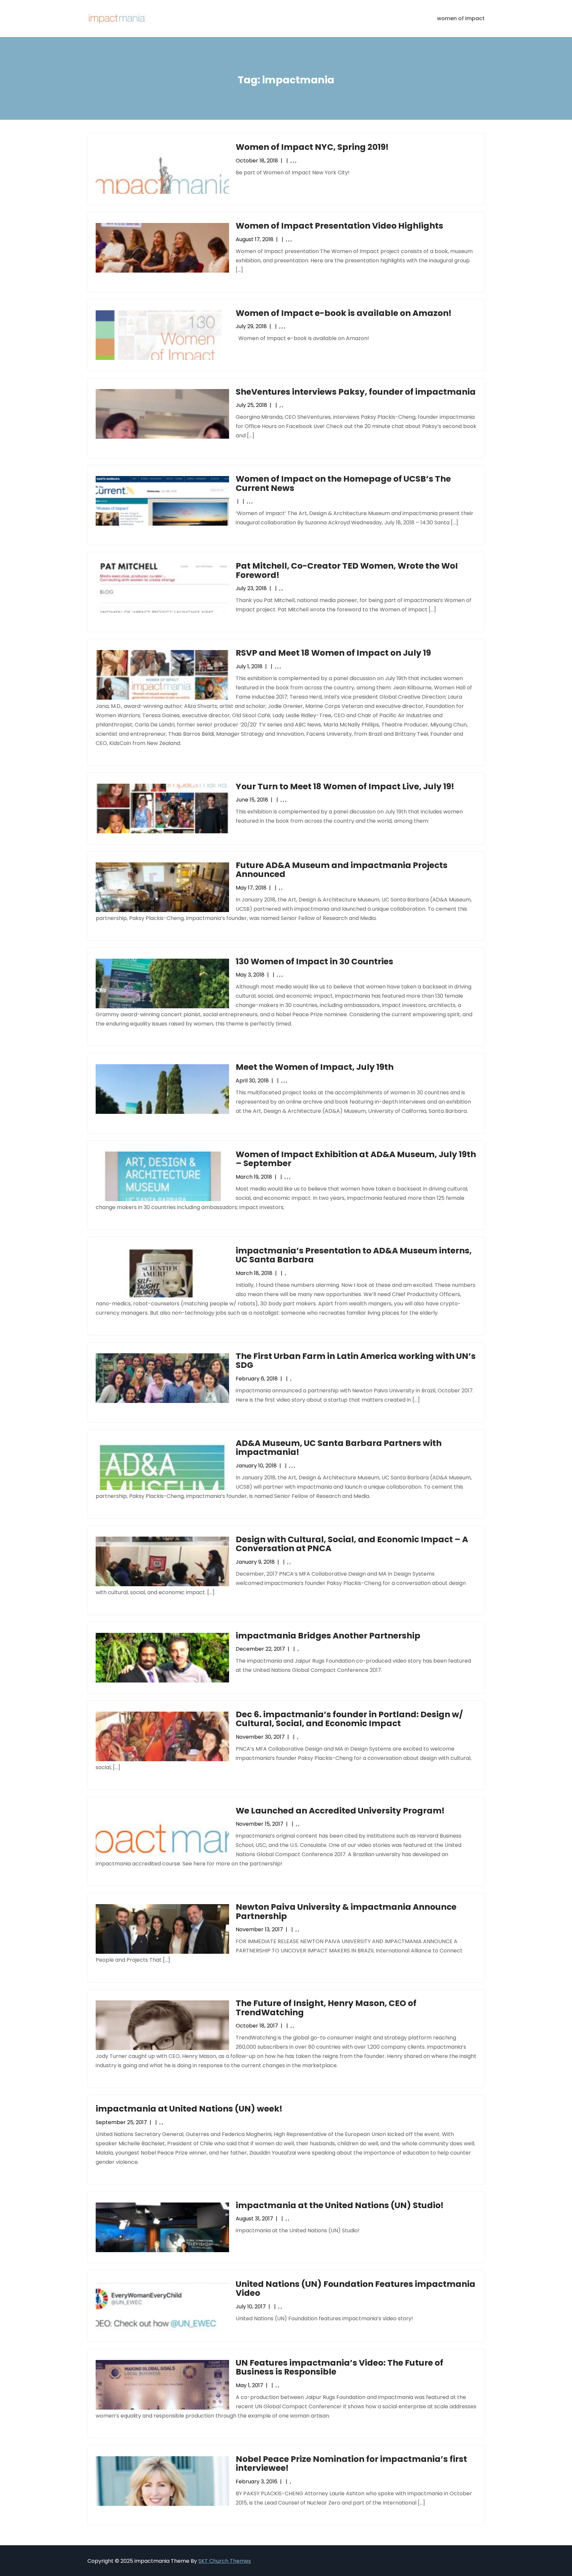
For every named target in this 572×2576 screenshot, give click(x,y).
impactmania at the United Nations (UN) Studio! (340, 2205)
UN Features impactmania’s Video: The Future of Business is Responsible (339, 2367)
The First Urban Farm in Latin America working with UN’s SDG (356, 1361)
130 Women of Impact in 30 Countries (314, 961)
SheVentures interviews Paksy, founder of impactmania (356, 392)
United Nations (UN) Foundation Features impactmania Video (356, 2289)
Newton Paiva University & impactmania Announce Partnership (346, 1912)
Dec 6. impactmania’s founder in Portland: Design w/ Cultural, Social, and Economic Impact (349, 1719)
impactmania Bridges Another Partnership (328, 1636)
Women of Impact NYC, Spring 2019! (312, 147)
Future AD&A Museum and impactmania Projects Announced (342, 870)
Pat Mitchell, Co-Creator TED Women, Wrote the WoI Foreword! (347, 570)
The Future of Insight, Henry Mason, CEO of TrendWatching (326, 2008)
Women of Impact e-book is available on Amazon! (344, 313)
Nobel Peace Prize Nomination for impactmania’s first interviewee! (351, 2464)
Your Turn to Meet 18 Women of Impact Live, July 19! (345, 786)
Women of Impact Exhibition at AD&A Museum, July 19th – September (356, 1159)
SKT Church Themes (225, 2561)
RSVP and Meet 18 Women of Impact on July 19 (333, 653)
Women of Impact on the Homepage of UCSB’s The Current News (343, 483)
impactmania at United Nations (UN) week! (189, 2109)
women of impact (461, 18)
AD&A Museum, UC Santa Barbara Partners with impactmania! (339, 1448)
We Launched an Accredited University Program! (340, 1811)
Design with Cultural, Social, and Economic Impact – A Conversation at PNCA (352, 1544)
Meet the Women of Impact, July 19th (315, 1067)
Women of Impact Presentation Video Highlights (339, 226)
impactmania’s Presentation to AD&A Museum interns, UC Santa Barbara (354, 1255)
